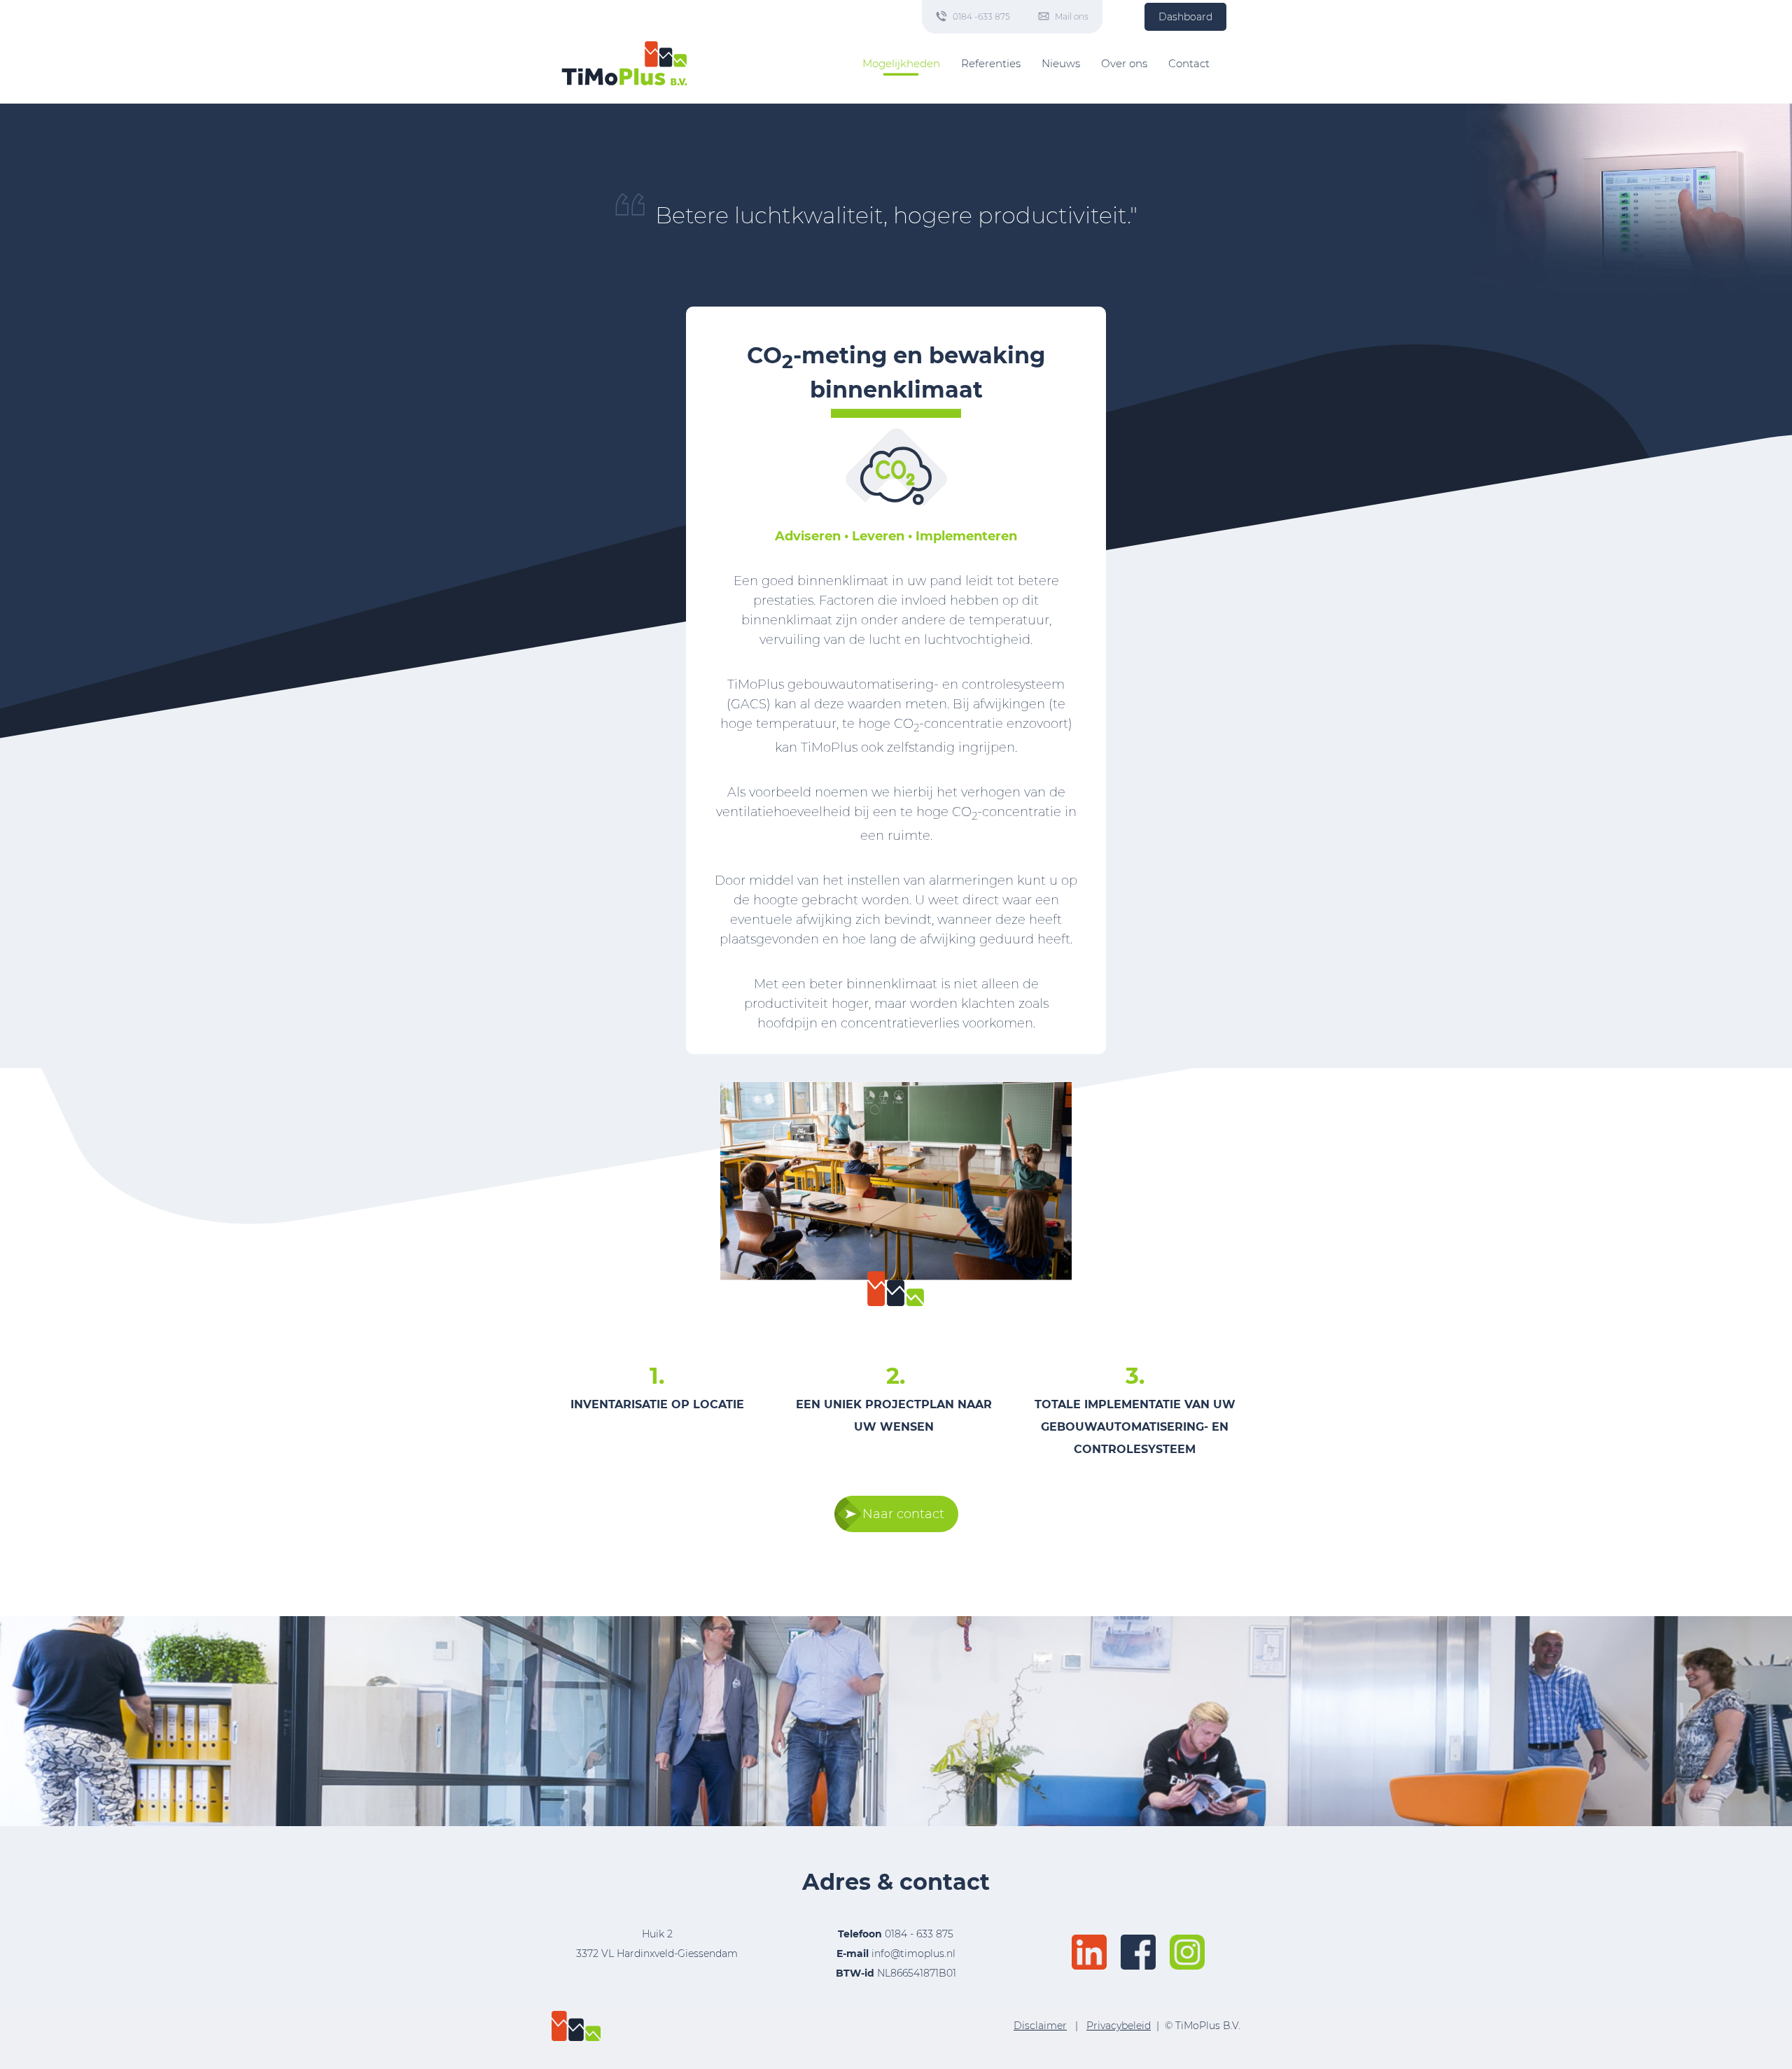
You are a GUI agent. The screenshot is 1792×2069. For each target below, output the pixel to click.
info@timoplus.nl (913, 1954)
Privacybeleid (1119, 2026)
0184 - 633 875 (919, 1934)
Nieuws (1061, 63)
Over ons (1124, 63)
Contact (1189, 63)
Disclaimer (1040, 2026)
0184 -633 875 (981, 16)
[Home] (624, 63)
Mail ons (1072, 16)
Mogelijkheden (901, 63)
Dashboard (1185, 17)
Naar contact (903, 1514)
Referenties (991, 63)
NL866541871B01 (896, 1973)
